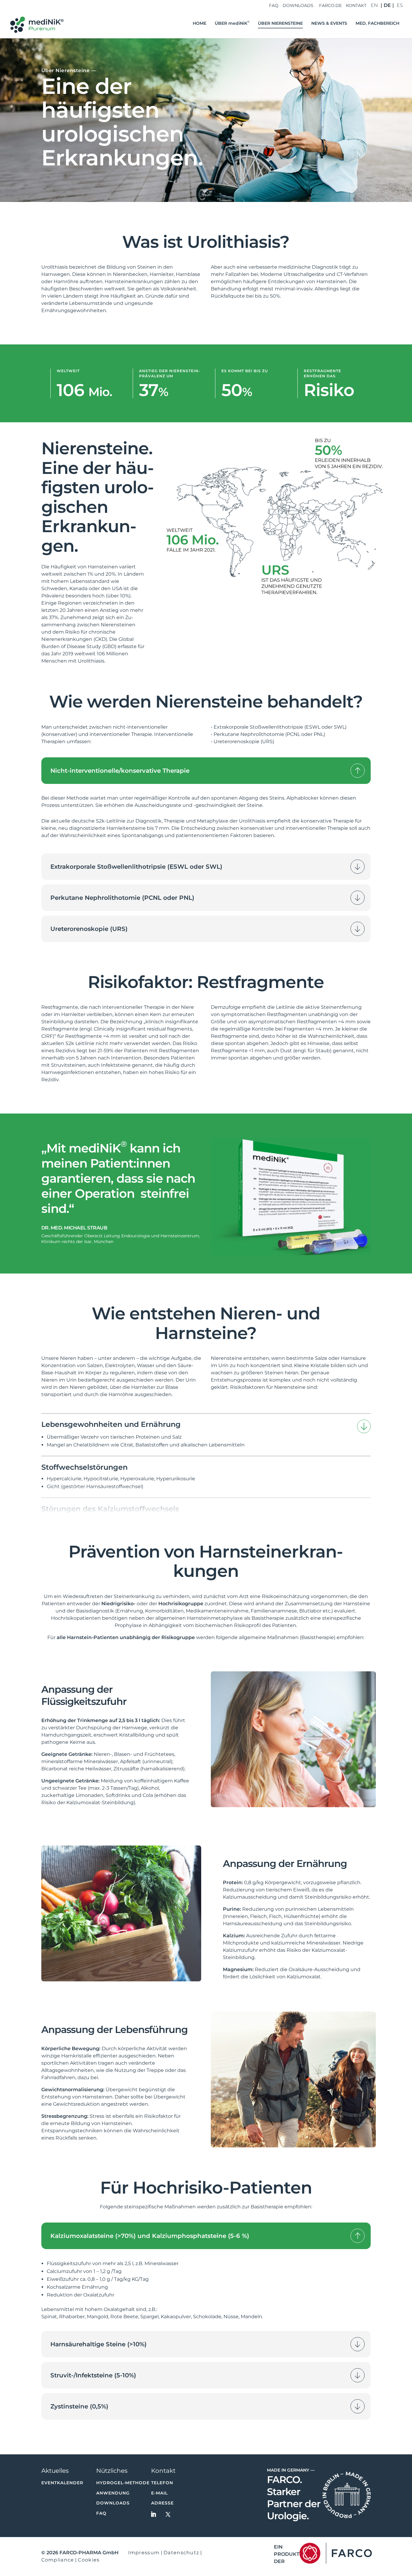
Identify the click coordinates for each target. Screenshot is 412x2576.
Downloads (298, 6)
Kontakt (356, 6)
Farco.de (330, 6)
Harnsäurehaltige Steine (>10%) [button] (98, 2344)
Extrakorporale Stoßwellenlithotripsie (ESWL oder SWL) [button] (136, 867)
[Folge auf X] (168, 2514)
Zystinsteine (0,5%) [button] (79, 2406)
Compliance (58, 2560)
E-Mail (159, 2493)
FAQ (274, 6)
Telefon (162, 2483)
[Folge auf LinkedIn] (154, 2514)
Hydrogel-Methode (123, 2483)
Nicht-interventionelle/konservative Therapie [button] (120, 771)
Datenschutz (181, 2553)
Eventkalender (62, 2483)
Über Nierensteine (280, 24)
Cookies (89, 2560)
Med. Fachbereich (377, 24)
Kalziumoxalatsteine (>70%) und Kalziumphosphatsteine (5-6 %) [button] (150, 2236)
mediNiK (232, 24)
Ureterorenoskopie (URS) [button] (89, 929)
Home (200, 24)
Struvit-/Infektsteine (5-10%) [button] (93, 2375)
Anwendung (113, 2493)
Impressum (144, 2553)
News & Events (329, 24)
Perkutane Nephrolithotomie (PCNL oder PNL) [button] (122, 898)
